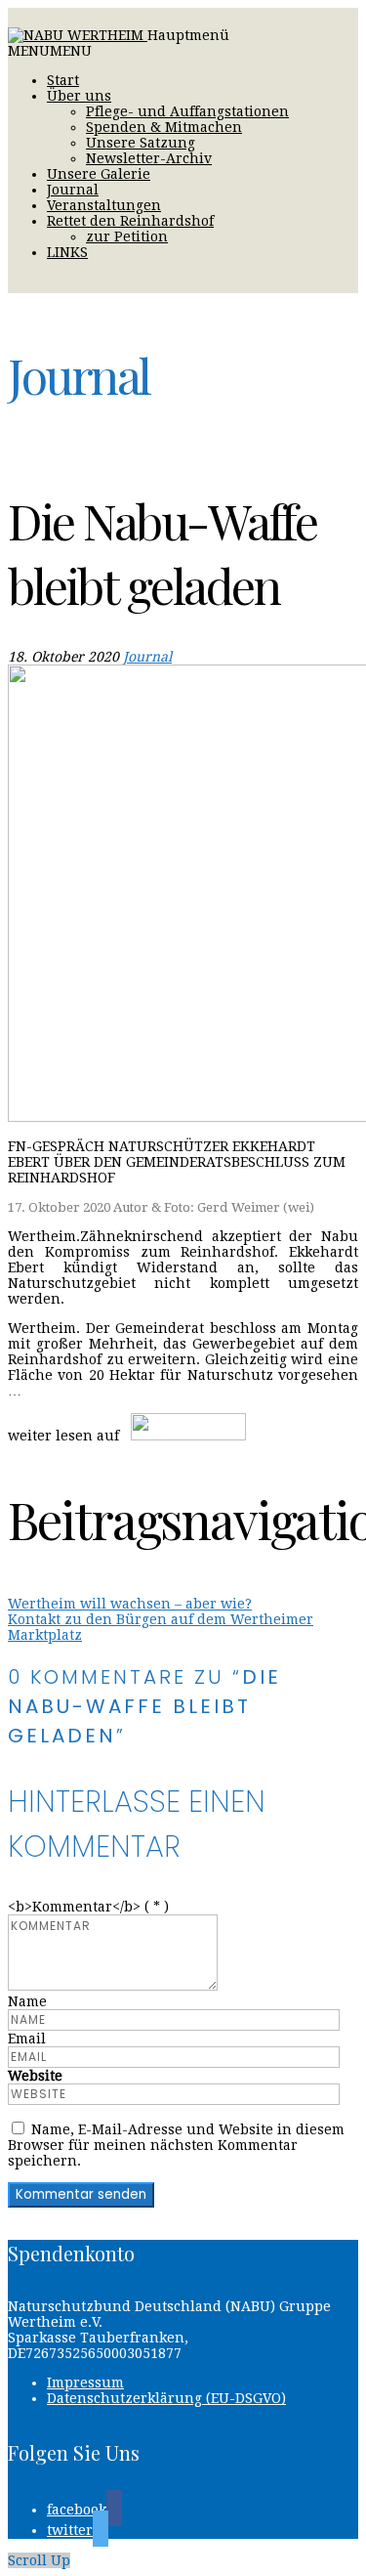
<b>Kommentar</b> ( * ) (88, 1907)
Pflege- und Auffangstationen (187, 111)
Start (63, 80)
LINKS (67, 252)
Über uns (79, 96)
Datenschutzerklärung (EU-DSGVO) (166, 2398)
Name (27, 2001)
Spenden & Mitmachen (164, 127)
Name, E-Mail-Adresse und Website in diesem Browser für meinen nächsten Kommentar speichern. (176, 2145)
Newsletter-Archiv (149, 158)
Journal (73, 190)
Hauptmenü (188, 35)
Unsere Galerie (99, 174)
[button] (50, 51)
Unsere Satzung (141, 143)
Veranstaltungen (104, 205)
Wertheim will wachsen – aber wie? (130, 1604)
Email (27, 2039)
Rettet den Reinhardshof (130, 221)
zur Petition (127, 236)
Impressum (85, 2383)
